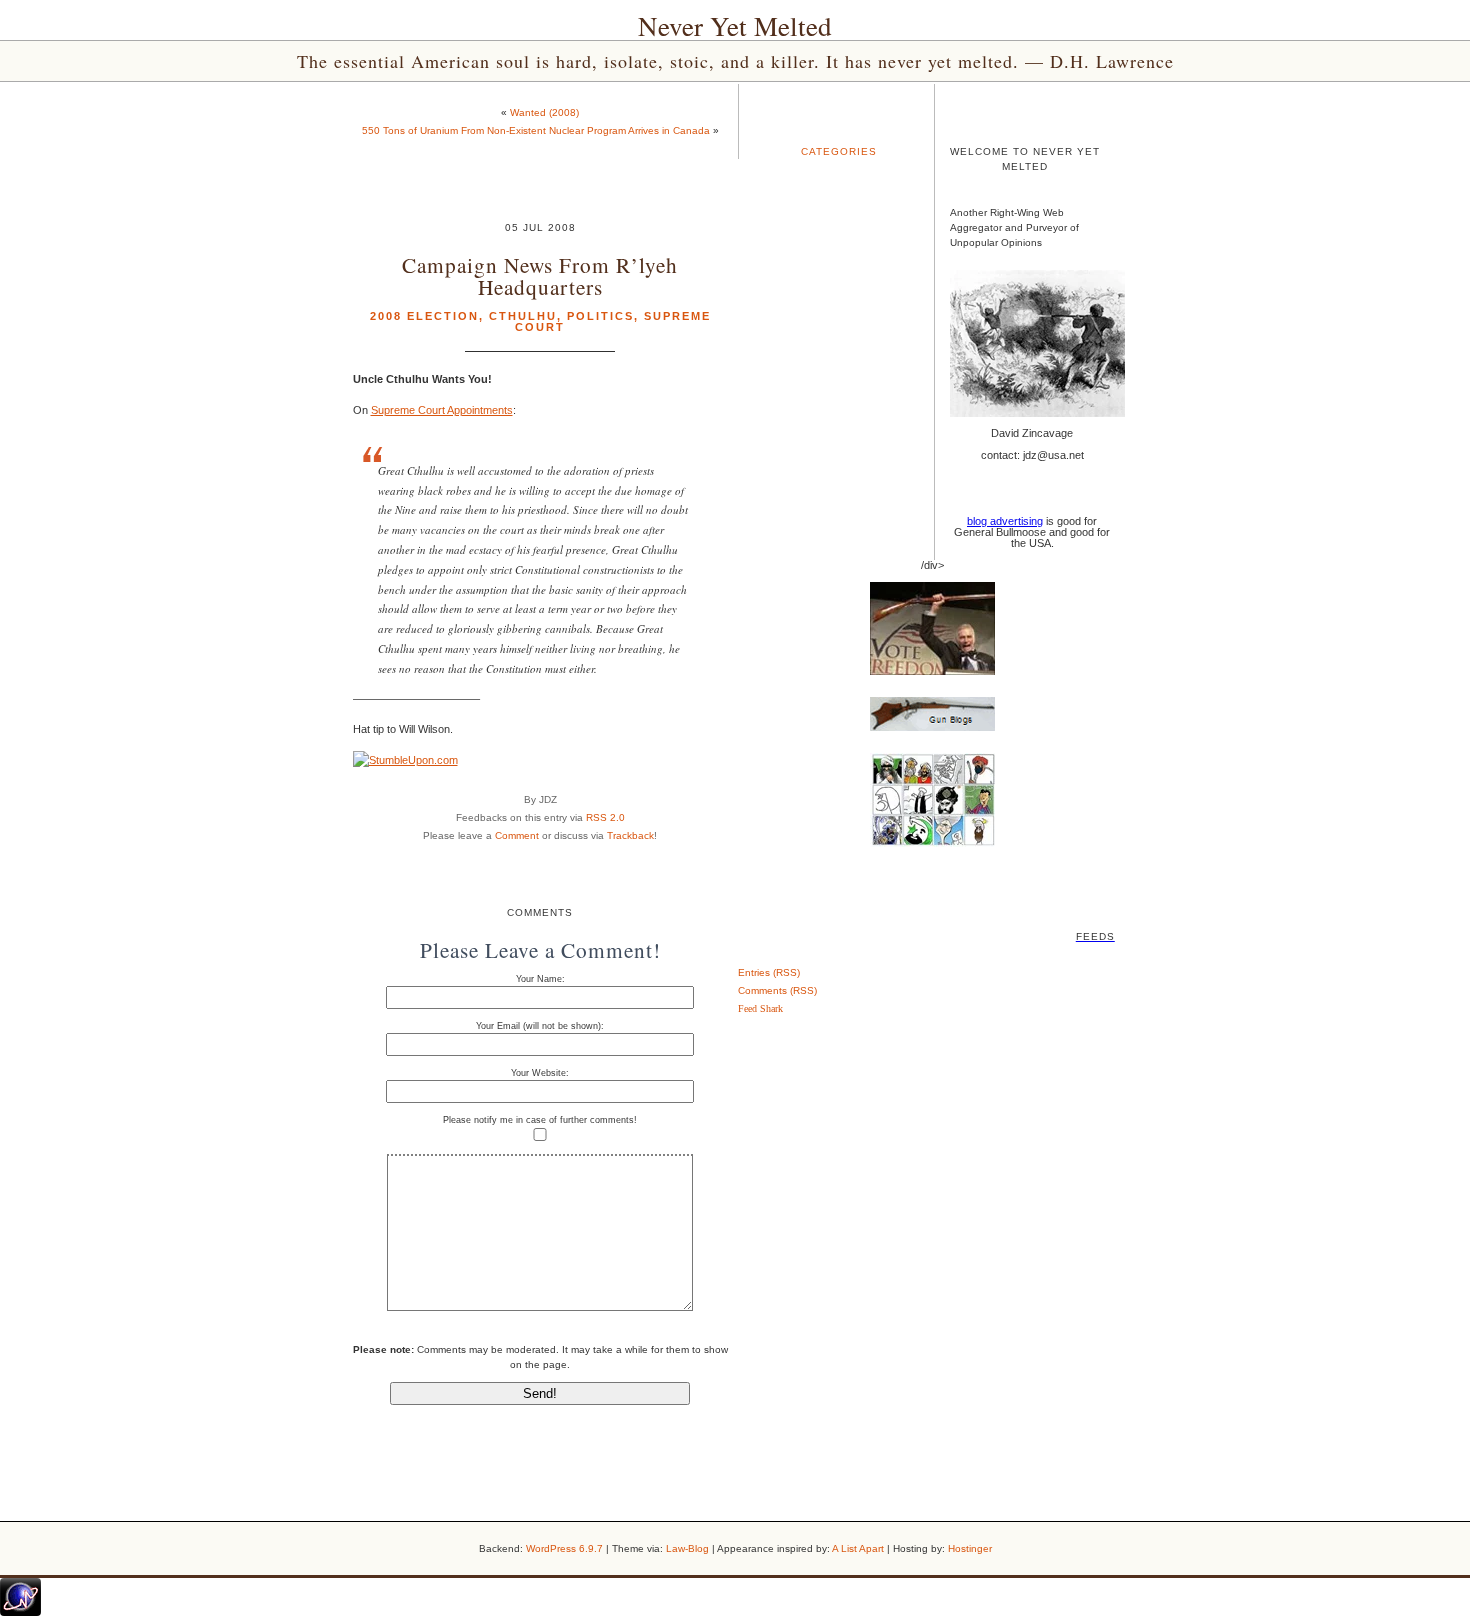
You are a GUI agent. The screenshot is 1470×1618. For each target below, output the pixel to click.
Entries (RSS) (769, 972)
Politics (600, 316)
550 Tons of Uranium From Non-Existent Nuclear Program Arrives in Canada (536, 130)
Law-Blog (687, 1548)
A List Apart (858, 1548)
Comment (517, 835)
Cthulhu (523, 316)
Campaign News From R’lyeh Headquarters (540, 275)
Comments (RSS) (777, 990)
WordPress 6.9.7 (564, 1548)
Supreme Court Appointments (442, 410)
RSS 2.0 (605, 817)
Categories (839, 151)
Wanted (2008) (544, 112)
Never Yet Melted (735, 26)
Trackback (630, 835)
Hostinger (970, 1548)
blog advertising (1005, 521)
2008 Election (424, 316)
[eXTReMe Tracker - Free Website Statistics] (20, 1612)
